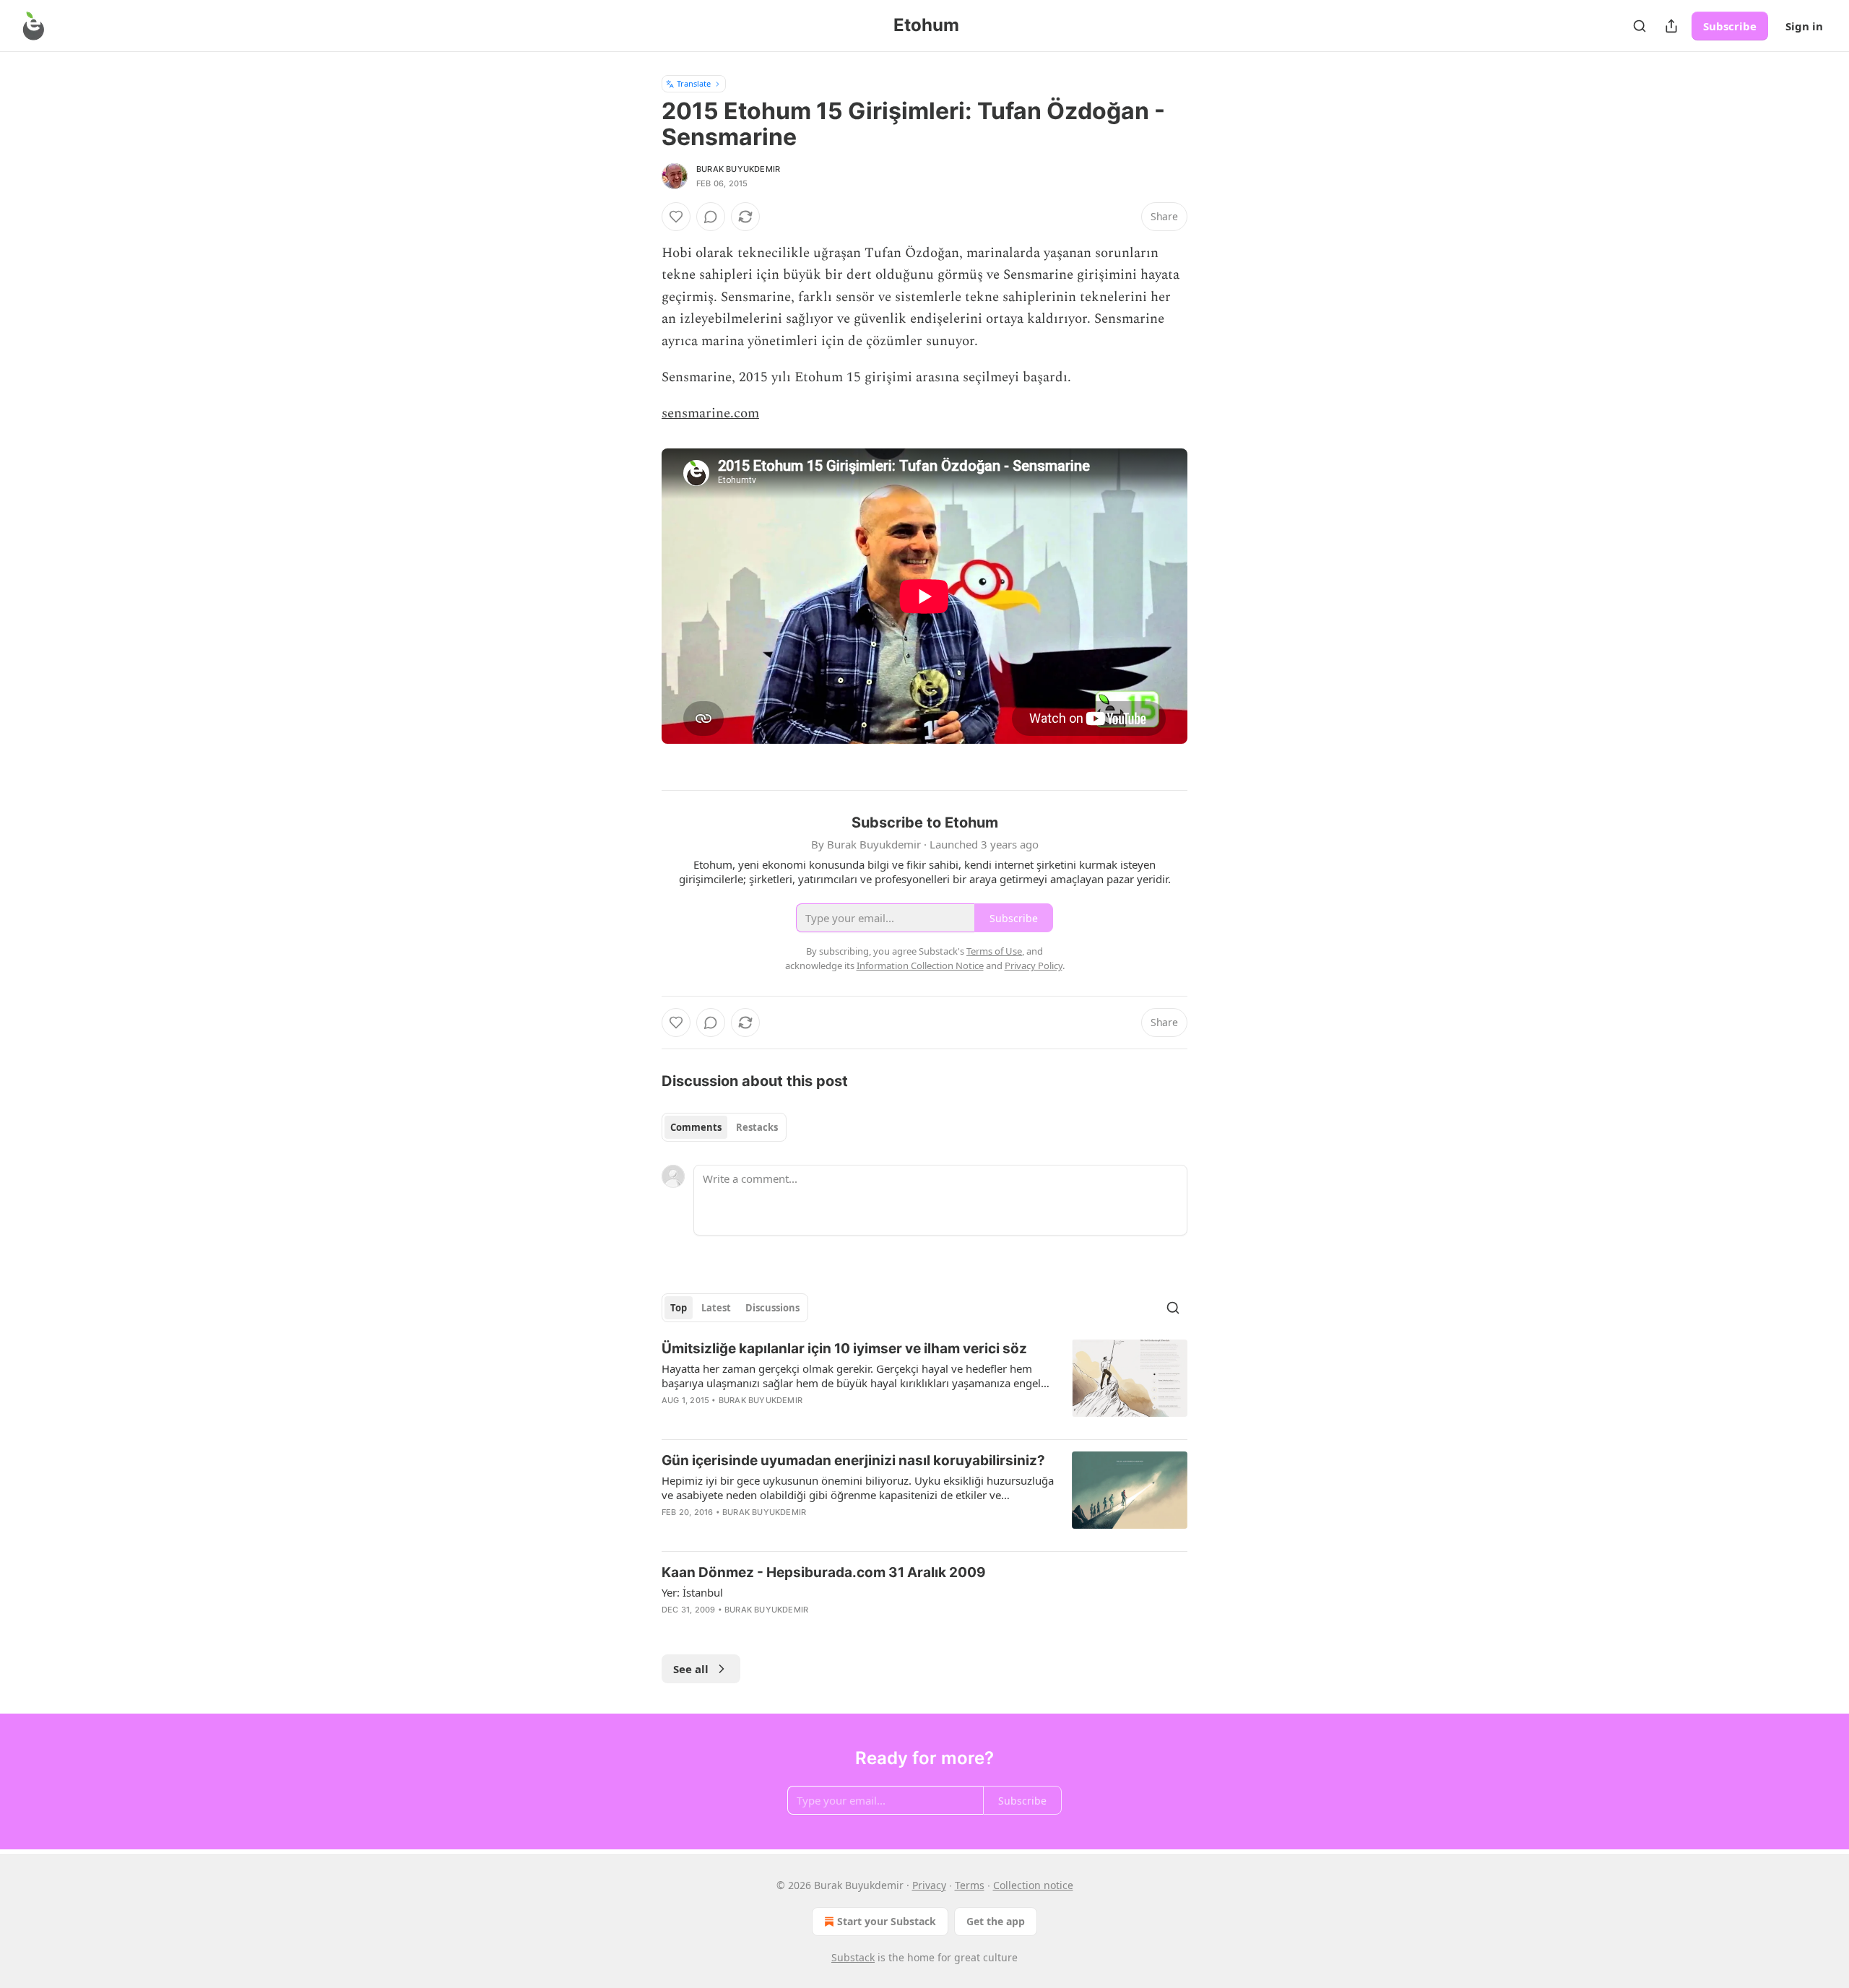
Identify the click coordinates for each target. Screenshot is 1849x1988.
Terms (970, 1885)
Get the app (996, 1921)
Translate (694, 83)
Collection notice (1033, 1885)
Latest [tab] (716, 1308)
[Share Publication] (1671, 26)
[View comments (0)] (711, 217)
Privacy (929, 1885)
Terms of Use (994, 951)
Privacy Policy (1034, 965)
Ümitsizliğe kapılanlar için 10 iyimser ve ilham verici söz (844, 1349)
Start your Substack (887, 1921)
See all (691, 1669)
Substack (853, 1957)
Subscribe (1730, 26)
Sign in (1804, 26)
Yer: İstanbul (692, 1592)
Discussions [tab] (772, 1308)
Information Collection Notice (920, 965)
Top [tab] (679, 1308)
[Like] (676, 217)
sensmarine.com (710, 413)
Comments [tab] (696, 1127)
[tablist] (724, 1127)
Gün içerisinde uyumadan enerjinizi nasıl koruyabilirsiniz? (853, 1460)
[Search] (1640, 26)
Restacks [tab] (757, 1127)
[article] (924, 1384)
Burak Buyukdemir (738, 169)
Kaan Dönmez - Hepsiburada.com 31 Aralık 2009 (824, 1572)
